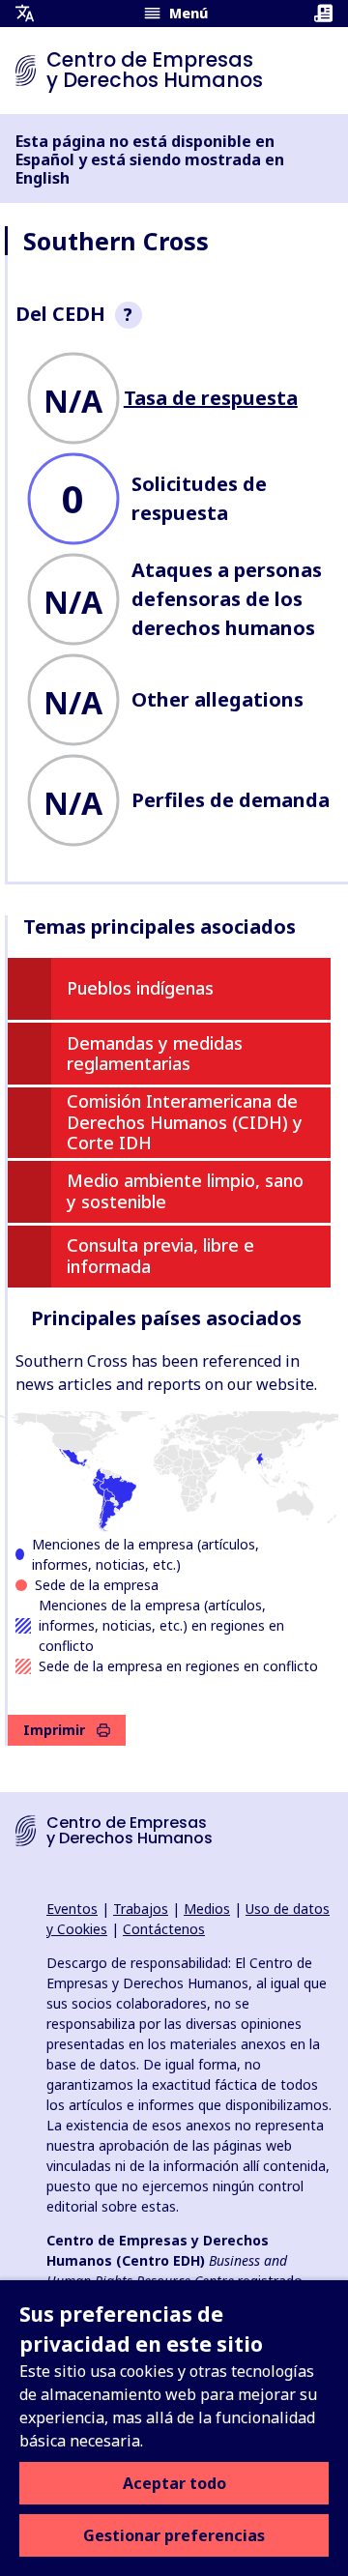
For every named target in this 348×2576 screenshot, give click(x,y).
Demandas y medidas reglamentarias (155, 1054)
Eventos (72, 1909)
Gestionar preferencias (174, 2535)
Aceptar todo (174, 2483)
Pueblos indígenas (140, 988)
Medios (207, 1909)
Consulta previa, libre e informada (160, 1256)
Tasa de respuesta (211, 398)
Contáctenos (164, 1929)
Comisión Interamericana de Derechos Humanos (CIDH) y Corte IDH (185, 1122)
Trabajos (141, 1909)
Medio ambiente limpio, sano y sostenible (185, 1191)
